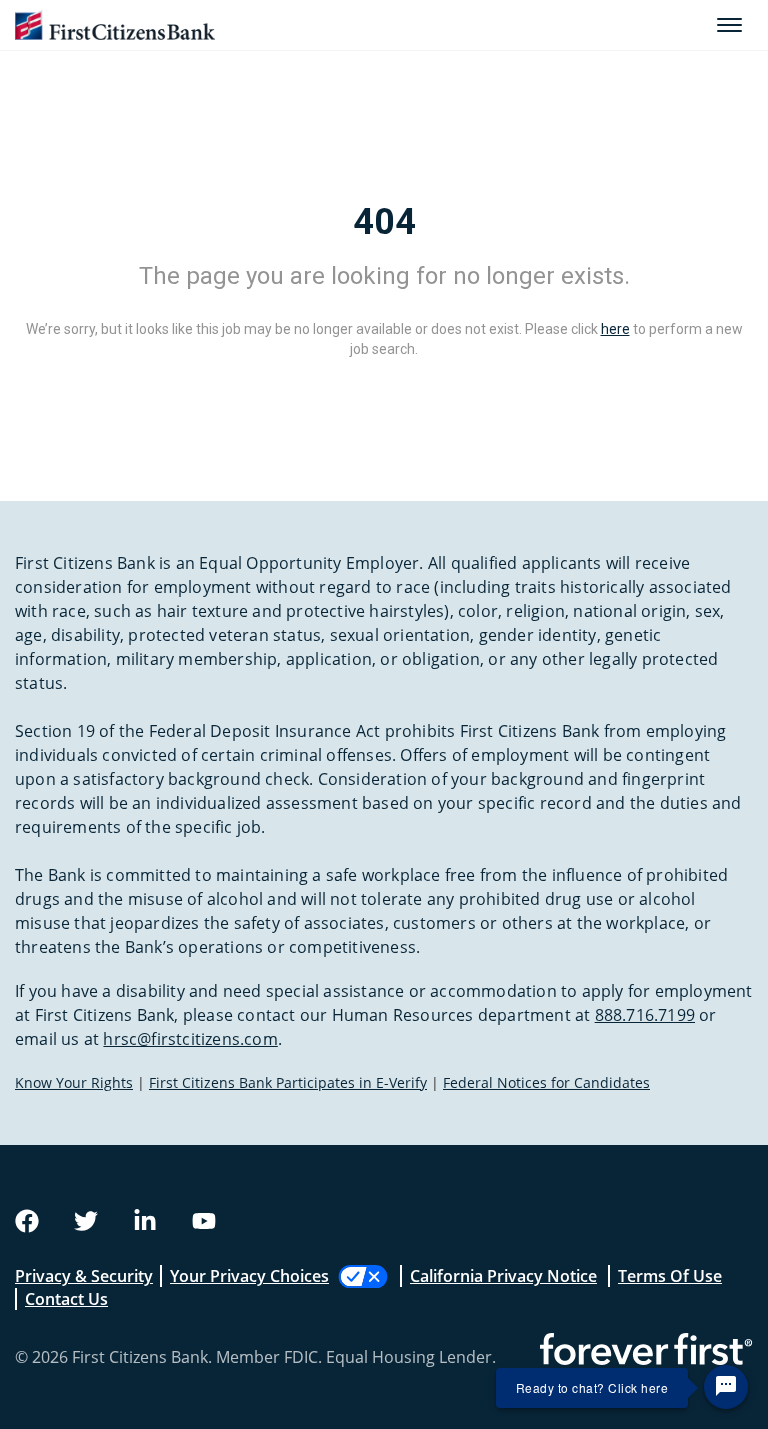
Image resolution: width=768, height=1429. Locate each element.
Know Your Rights (74, 1082)
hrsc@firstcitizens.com (190, 1039)
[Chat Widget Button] (726, 1387)
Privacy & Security (84, 1276)
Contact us (66, 1299)
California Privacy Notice (503, 1276)
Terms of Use (670, 1276)
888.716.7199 (645, 1015)
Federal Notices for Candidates (546, 1082)
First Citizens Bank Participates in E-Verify (288, 1082)
